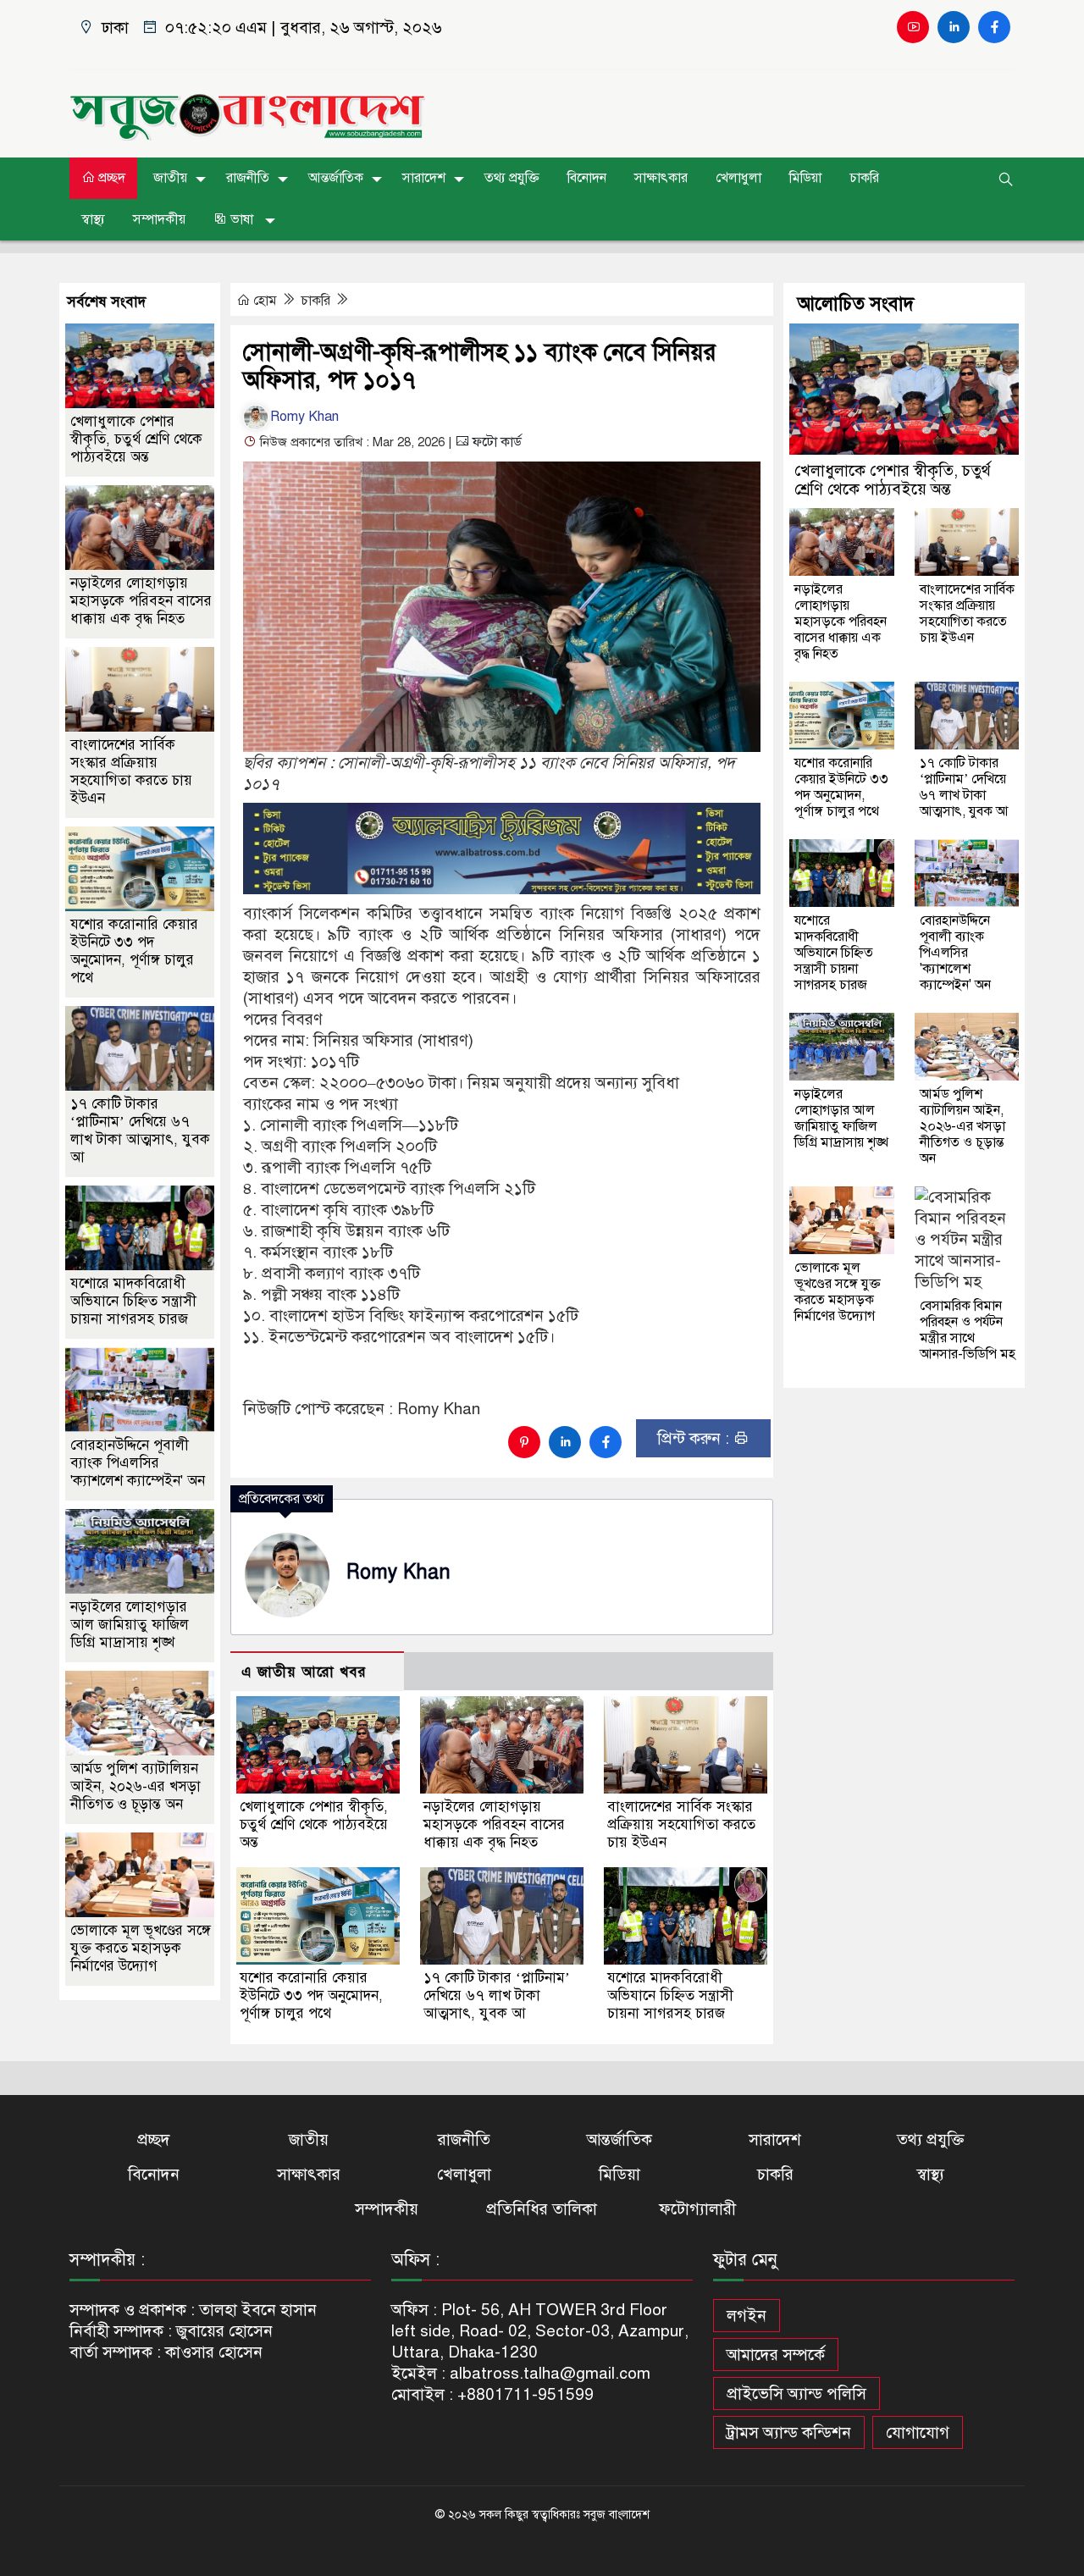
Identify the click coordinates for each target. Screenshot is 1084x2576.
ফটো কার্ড (495, 442)
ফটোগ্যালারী (697, 2209)
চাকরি (864, 178)
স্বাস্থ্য (93, 219)
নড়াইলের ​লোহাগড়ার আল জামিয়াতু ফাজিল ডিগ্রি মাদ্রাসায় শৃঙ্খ (130, 1625)
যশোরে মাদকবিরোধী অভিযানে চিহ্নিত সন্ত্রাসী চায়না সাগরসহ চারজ (670, 1996)
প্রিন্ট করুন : (695, 1438)
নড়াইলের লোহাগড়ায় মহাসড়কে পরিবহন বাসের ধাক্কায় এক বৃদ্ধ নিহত (494, 1824)
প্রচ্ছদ (110, 178)
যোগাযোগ (918, 2432)
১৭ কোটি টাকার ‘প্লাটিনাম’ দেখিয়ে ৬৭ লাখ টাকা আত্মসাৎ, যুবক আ (497, 1996)
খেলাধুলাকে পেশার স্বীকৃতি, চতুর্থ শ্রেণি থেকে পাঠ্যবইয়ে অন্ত (314, 1824)
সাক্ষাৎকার (661, 178)
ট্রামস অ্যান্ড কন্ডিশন (789, 2432)
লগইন (747, 2316)
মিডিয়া (805, 178)
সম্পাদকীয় (159, 219)
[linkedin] (954, 27)
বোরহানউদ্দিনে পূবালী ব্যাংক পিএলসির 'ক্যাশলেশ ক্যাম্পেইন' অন (138, 1463)
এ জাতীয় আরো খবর (304, 1672)
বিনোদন (587, 178)
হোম (265, 301)
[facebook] (994, 27)
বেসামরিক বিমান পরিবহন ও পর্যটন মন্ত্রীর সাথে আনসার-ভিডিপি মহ (968, 1330)
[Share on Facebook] (606, 1442)
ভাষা (242, 219)
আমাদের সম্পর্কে (776, 2355)
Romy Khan (304, 417)
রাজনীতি (248, 178)
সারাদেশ (424, 178)
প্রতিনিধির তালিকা (542, 2209)
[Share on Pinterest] (524, 1442)
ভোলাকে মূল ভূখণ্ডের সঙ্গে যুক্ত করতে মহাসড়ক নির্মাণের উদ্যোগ (141, 1948)
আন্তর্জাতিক (336, 178)
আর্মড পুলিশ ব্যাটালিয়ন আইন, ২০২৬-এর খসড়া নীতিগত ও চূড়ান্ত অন (135, 1786)
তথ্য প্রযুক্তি (512, 178)
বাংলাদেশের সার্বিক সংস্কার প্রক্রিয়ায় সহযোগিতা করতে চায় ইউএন (681, 1824)
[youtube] (913, 27)
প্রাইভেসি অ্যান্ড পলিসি (796, 2394)
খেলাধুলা (738, 178)
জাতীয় (170, 178)
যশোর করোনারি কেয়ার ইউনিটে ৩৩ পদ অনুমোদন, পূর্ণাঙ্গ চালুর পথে (311, 1996)
